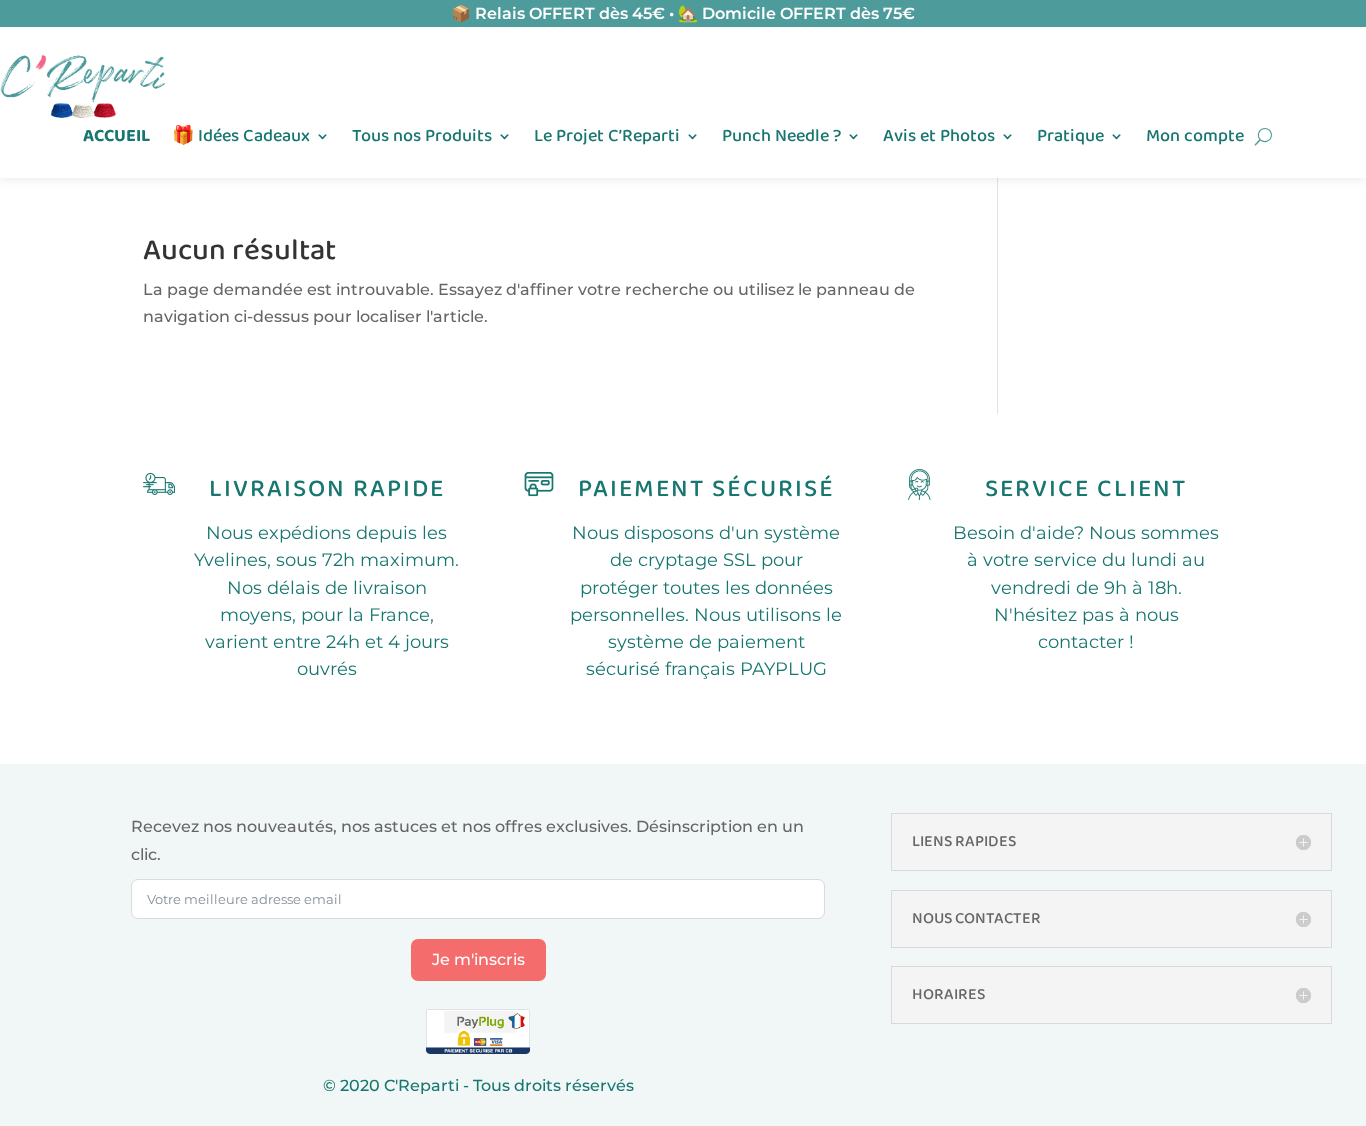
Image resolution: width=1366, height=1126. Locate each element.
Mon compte (1195, 139)
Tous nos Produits (422, 139)
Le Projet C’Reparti (607, 139)
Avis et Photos (939, 139)
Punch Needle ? (781, 139)
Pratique (1070, 139)
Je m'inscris (478, 959)
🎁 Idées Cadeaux (241, 139)
